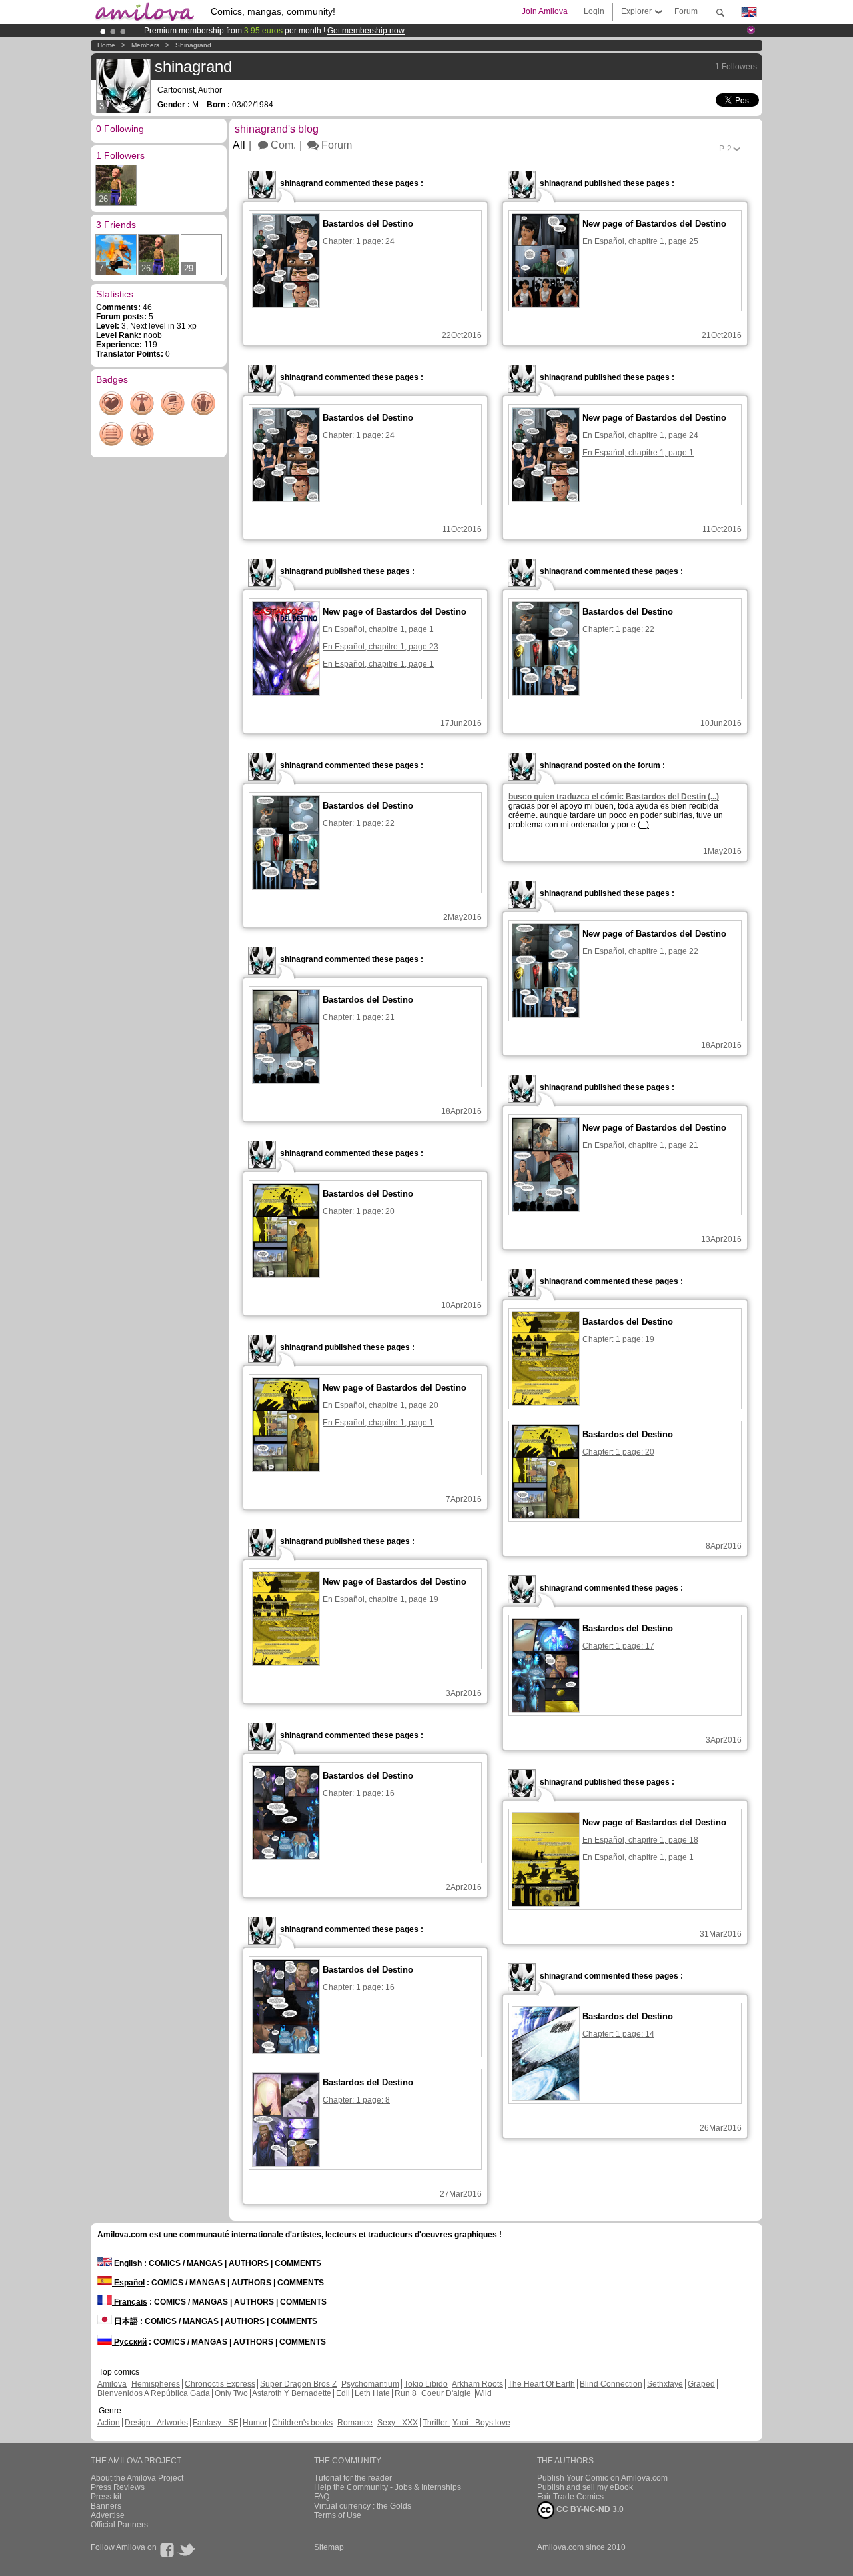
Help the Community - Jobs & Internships (388, 2487)
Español (128, 2283)
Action (109, 2423)
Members (145, 45)
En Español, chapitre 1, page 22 (640, 951)
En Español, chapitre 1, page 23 (381, 647)
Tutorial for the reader (353, 2478)
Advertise (108, 2515)
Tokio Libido (426, 2384)
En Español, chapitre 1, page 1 (638, 453)
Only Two (231, 2393)
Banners (106, 2506)
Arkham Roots (477, 2384)
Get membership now (366, 31)
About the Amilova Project (137, 2478)
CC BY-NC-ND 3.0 (589, 2509)
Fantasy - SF (215, 2423)
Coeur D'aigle (447, 2393)
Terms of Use (338, 2515)
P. (725, 149)
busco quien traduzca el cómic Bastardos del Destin (614, 797)
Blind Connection (611, 2384)
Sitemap (329, 2547)
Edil (343, 2393)
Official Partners (119, 2525)
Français (130, 2302)
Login (594, 11)
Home (106, 45)
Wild (484, 2393)
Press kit (106, 2497)
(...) (643, 825)
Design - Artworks (156, 2423)
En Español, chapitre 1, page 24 (640, 435)
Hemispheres (156, 2384)
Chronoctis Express (220, 2384)
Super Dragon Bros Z (298, 2384)
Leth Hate (372, 2393)
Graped (701, 2384)
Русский (129, 2342)
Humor (255, 2423)
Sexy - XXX (398, 2423)
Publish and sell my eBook (585, 2487)
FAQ (322, 2497)
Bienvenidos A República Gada (154, 2393)
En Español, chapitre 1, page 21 (640, 1145)
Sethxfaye (665, 2384)
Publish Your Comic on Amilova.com (602, 2478)
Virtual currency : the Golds (363, 2506)
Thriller (436, 2423)
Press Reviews (118, 2487)
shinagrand (193, 45)
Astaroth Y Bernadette (292, 2393)
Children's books (302, 2423)
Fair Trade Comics (570, 2497)
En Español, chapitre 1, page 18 (640, 1840)
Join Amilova (545, 11)
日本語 (125, 2321)
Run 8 (406, 2393)
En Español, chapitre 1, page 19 (381, 1599)
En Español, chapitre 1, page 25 (640, 241)
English (127, 2263)
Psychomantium (370, 2384)
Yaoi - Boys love (481, 2423)
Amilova (112, 2384)
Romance (355, 2423)
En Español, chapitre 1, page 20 (381, 1405)
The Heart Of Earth (541, 2384)
